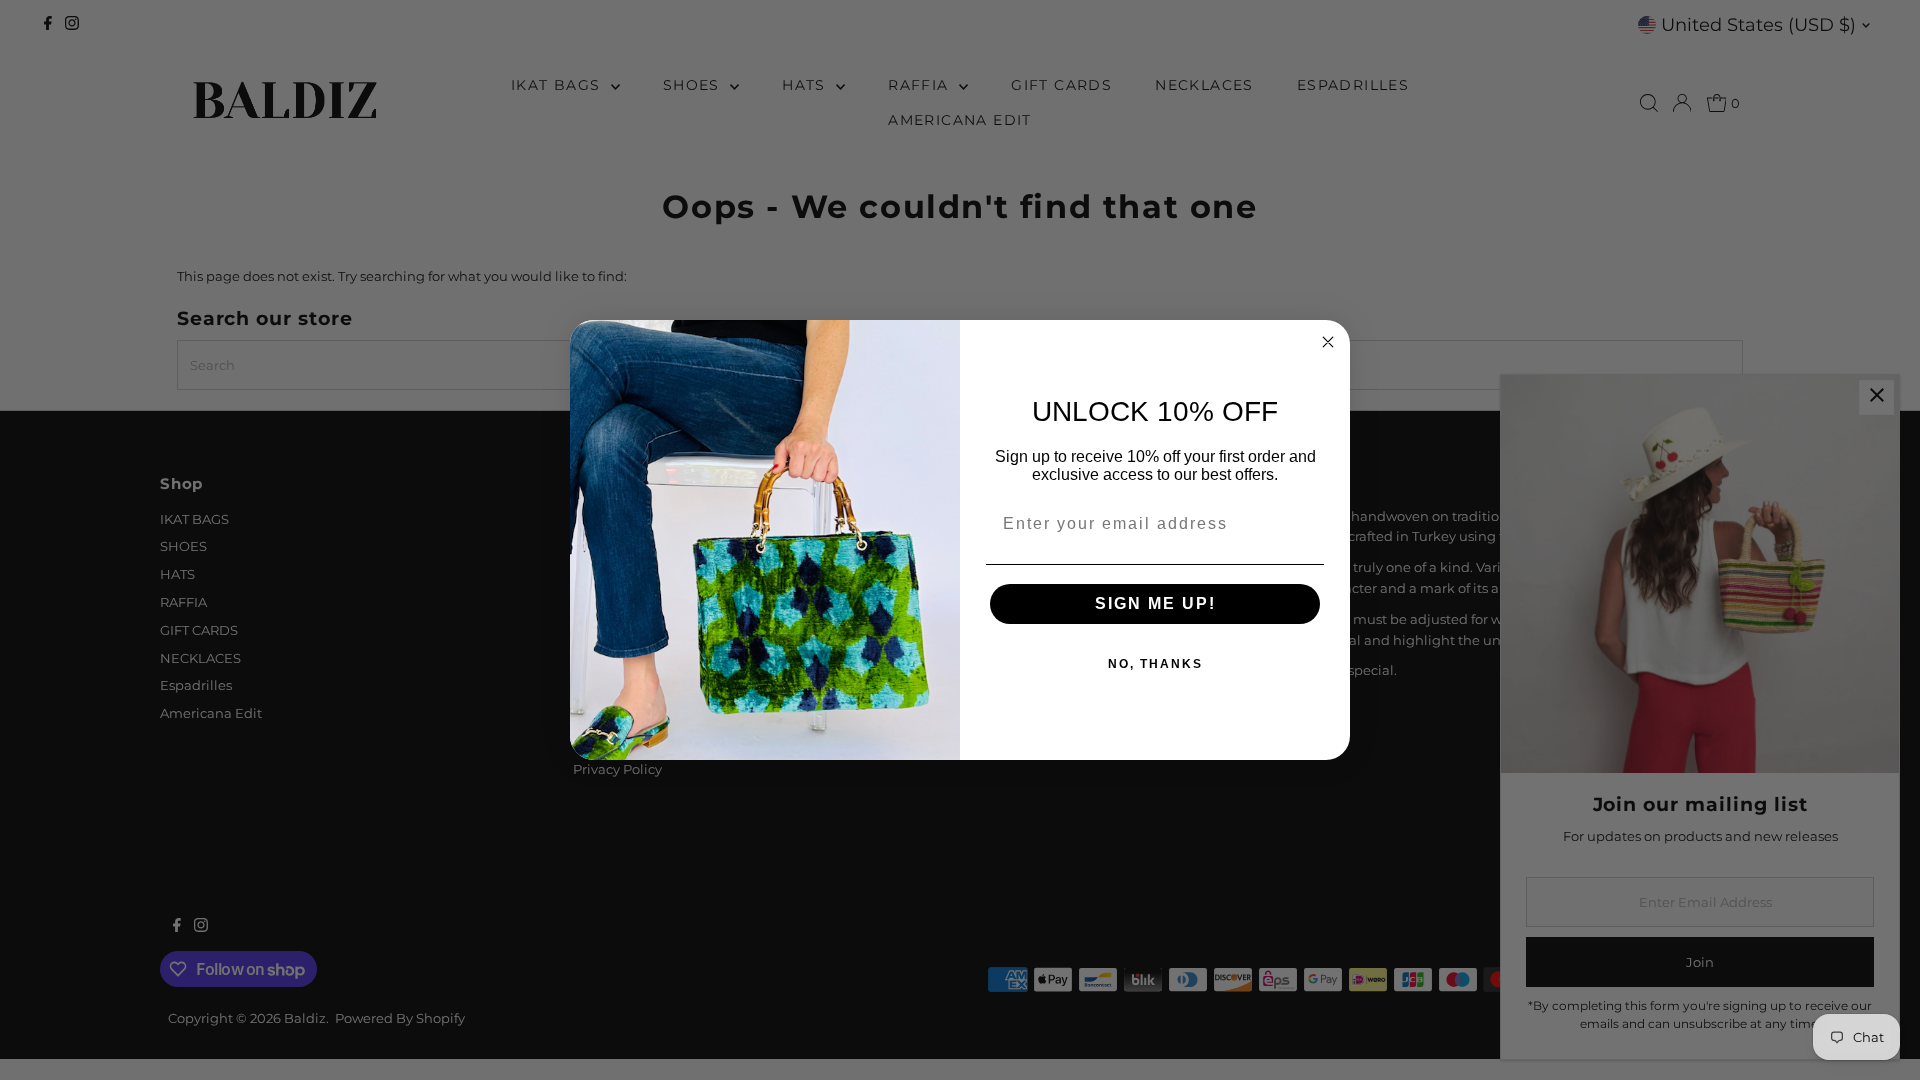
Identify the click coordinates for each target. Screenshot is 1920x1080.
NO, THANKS (1155, 664)
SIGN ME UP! (1155, 603)
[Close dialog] (1328, 342)
